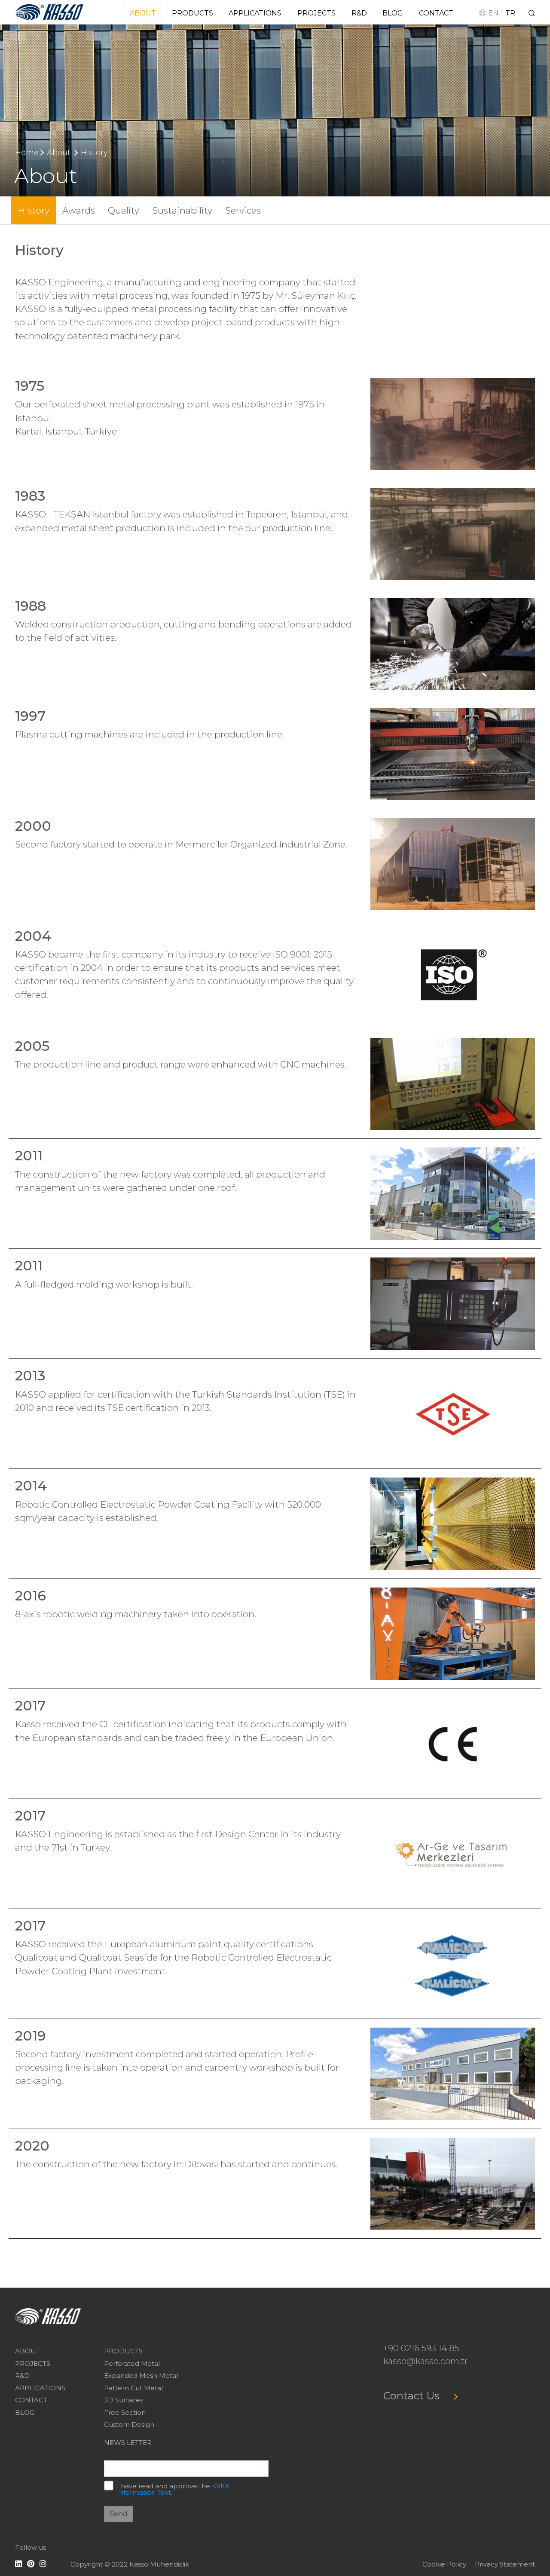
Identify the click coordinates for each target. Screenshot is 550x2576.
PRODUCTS (192, 13)
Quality (124, 210)
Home (27, 153)
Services (243, 210)
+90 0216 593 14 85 (421, 2348)
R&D (359, 13)
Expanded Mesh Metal (141, 2376)
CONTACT (436, 13)
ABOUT (143, 13)
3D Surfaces (124, 2400)
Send (119, 2514)
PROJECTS (316, 13)
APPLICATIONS (255, 13)
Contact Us (413, 2396)
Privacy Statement (505, 2564)
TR (510, 13)
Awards (79, 210)
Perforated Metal (132, 2363)
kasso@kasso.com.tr (426, 2361)
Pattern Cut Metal (133, 2388)
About (59, 153)
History (94, 153)
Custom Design (129, 2425)
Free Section (125, 2412)
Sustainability (182, 210)
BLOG (393, 13)
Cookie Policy (444, 2564)
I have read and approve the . (173, 2489)
